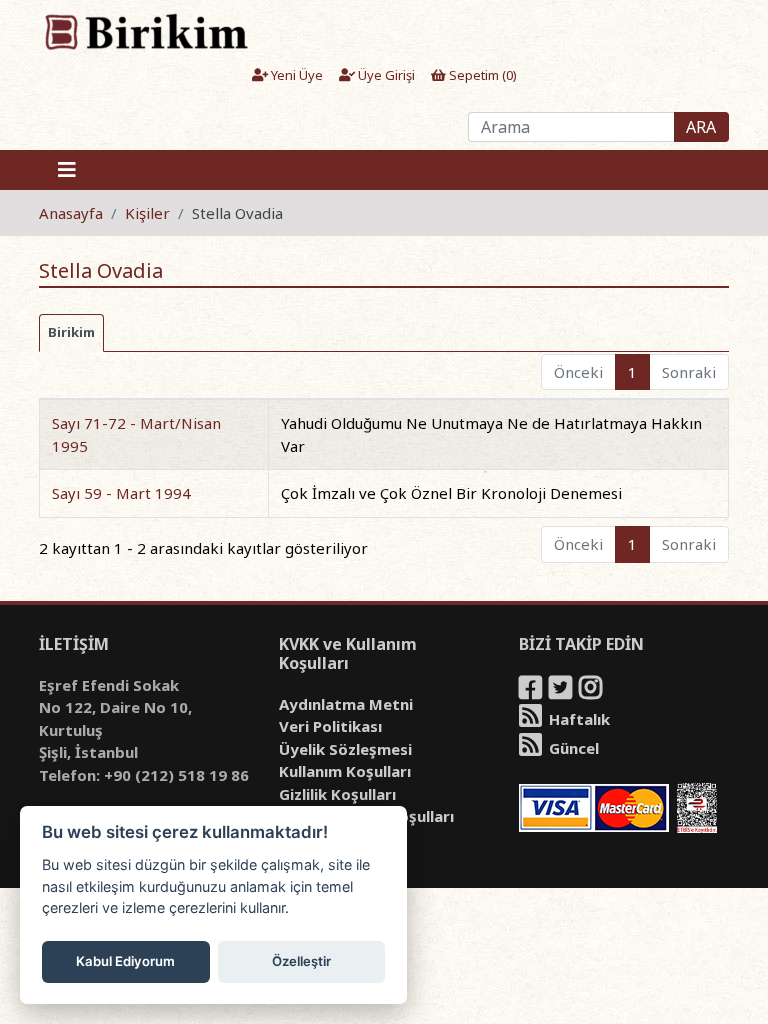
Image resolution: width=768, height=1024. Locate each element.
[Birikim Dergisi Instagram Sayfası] (592, 691)
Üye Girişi (385, 75)
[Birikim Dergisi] (145, 31)
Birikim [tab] (71, 332)
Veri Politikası (330, 726)
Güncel (572, 748)
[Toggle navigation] (67, 170)
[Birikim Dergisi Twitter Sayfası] (562, 691)
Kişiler (147, 213)
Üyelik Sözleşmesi (345, 749)
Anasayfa (71, 213)
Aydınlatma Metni (346, 704)
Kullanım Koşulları (345, 771)
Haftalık (577, 719)
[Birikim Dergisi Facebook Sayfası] (532, 691)
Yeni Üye (295, 75)
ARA (701, 127)
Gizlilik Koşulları (337, 794)
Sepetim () (481, 75)
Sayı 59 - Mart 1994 (121, 493)
